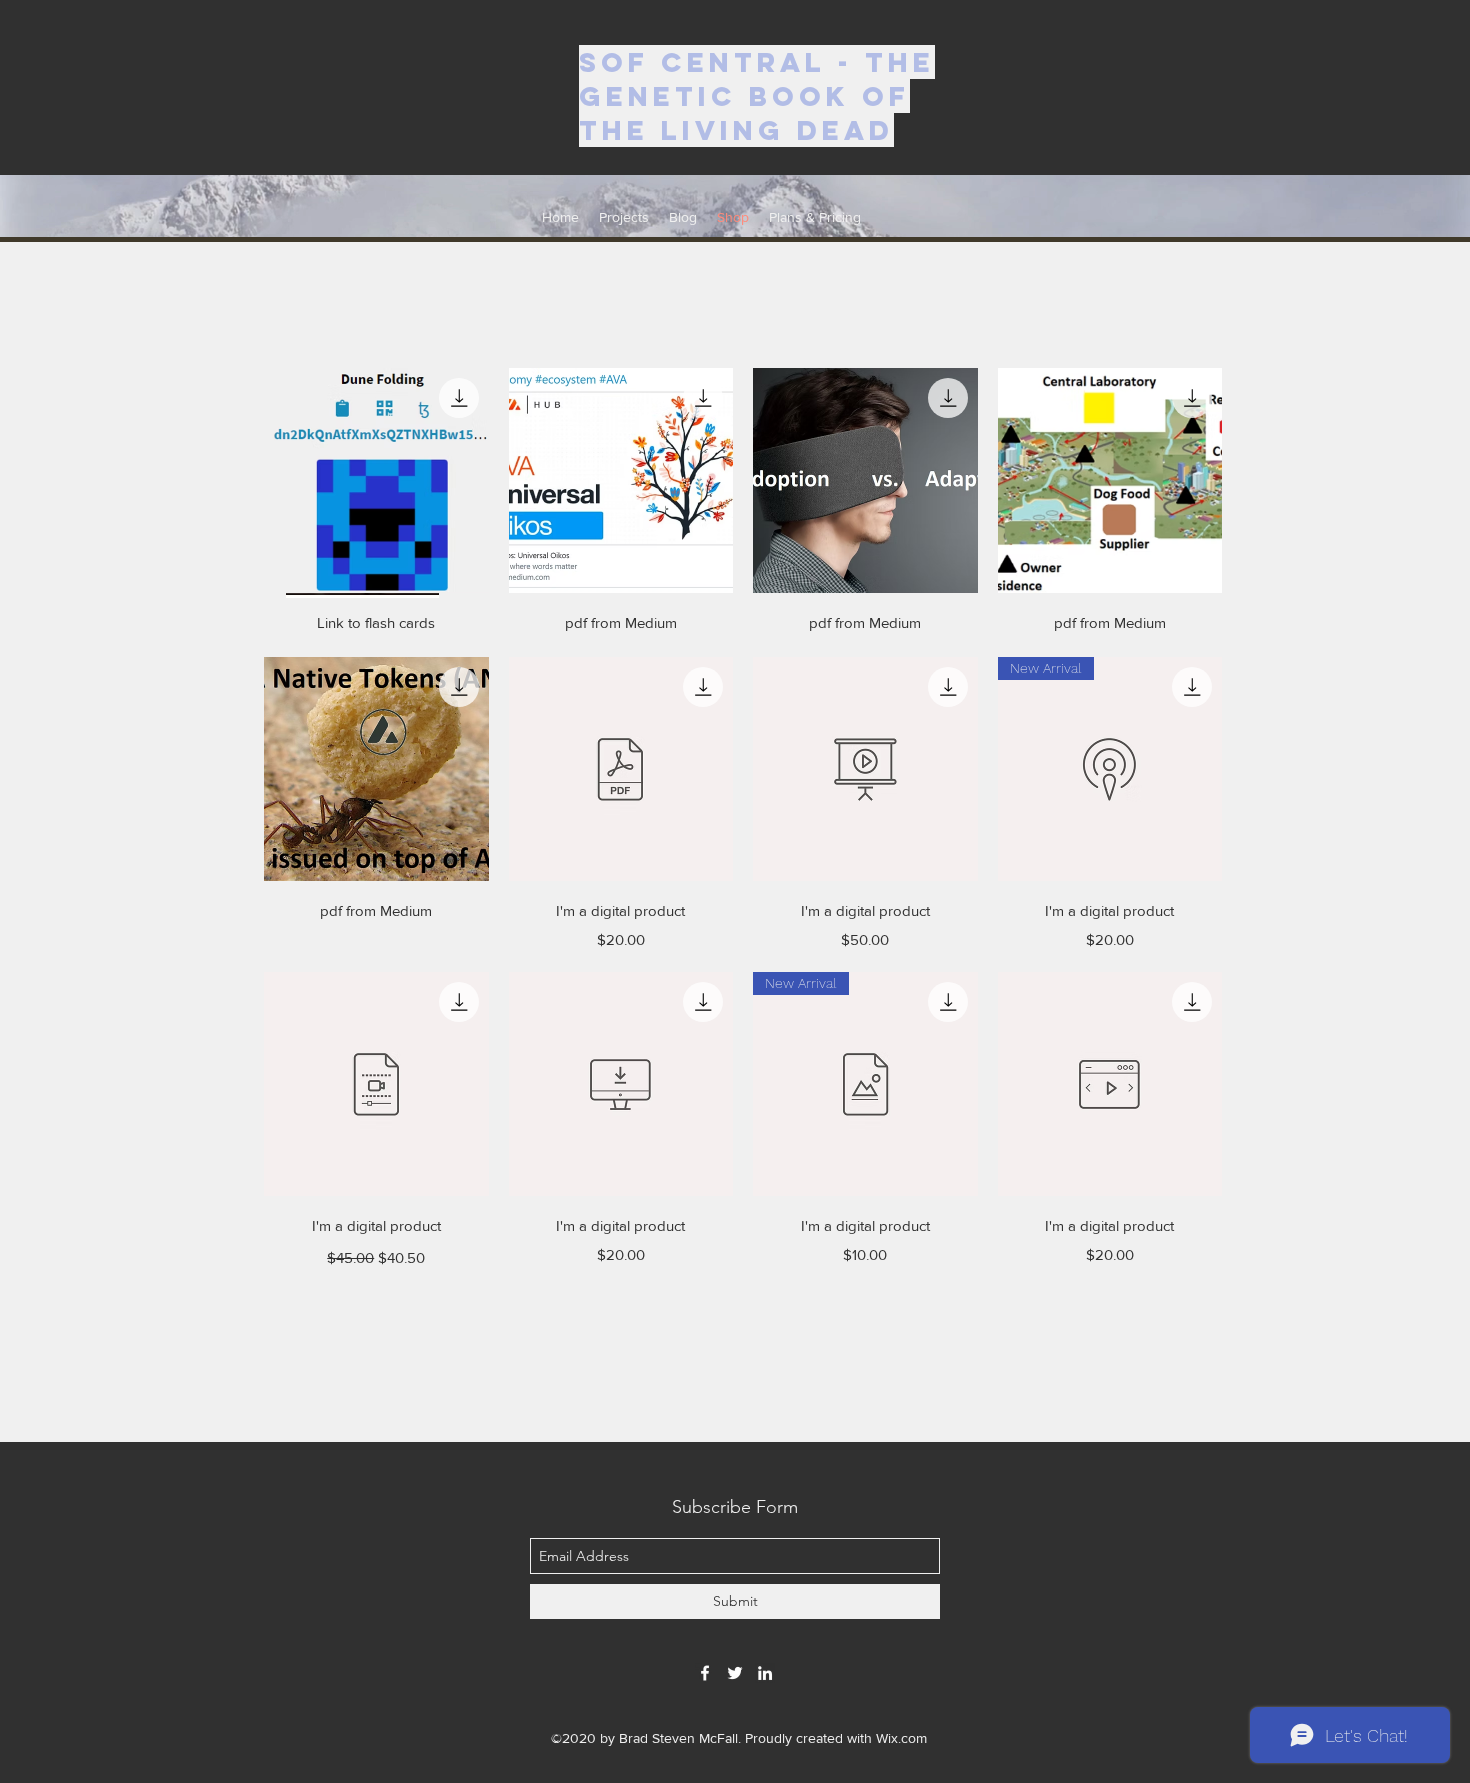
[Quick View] (376, 480)
